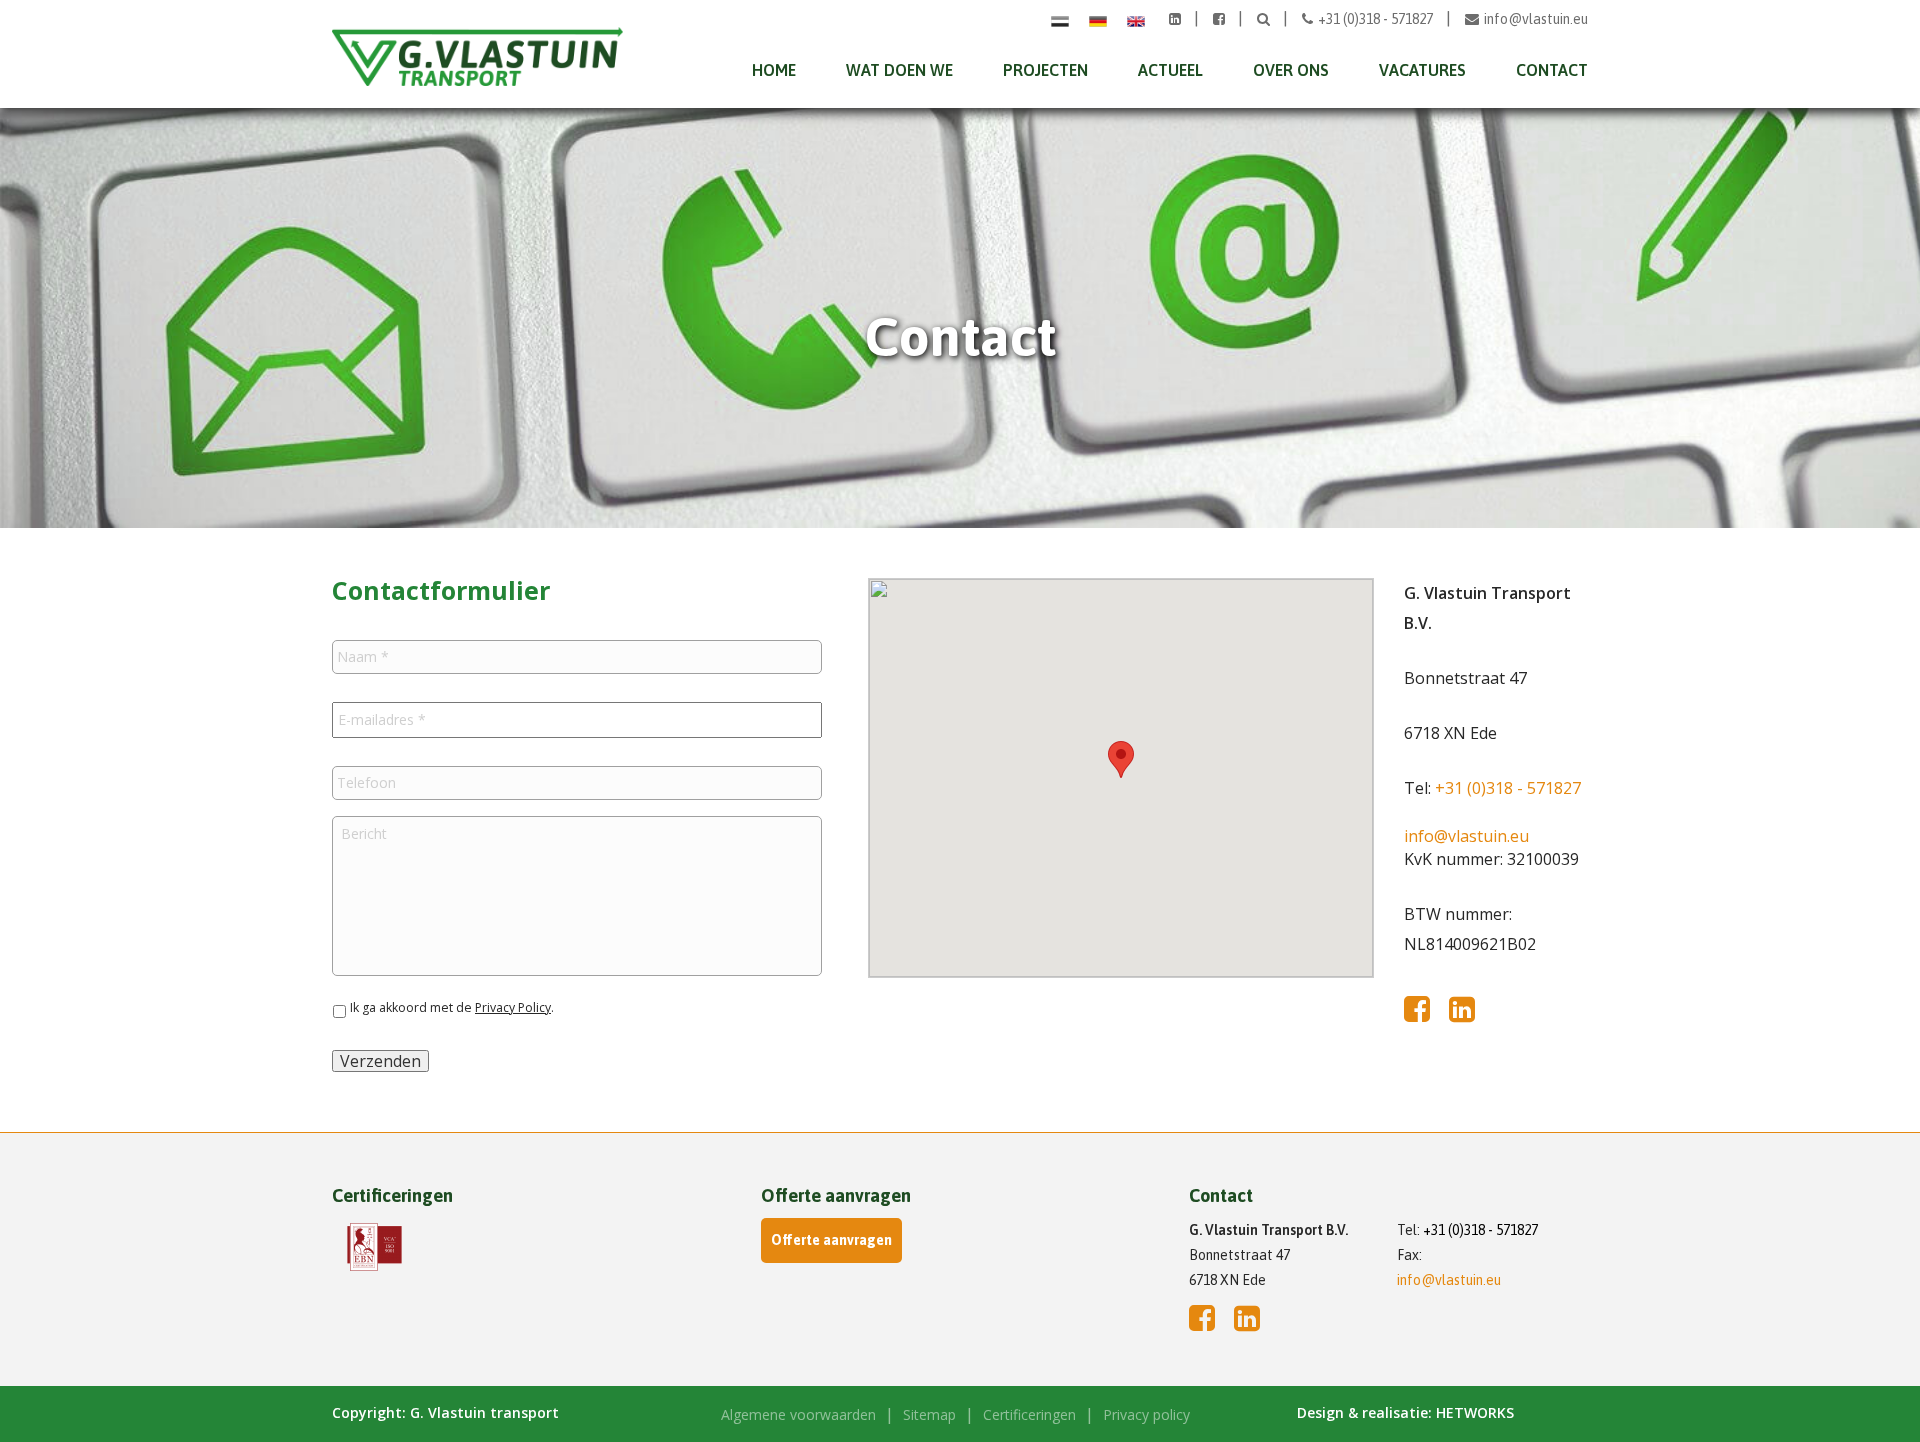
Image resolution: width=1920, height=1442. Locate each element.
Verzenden (380, 1061)
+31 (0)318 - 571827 (1377, 19)
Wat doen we (899, 70)
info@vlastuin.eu (1536, 19)
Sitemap (929, 1414)
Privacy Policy (513, 1007)
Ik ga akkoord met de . (452, 1007)
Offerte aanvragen (831, 1240)
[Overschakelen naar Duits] (1098, 19)
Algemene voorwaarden (798, 1414)
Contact (1552, 70)
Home (774, 70)
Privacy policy (1146, 1414)
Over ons (1291, 70)
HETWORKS (1475, 1412)
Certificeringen (1029, 1414)
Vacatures (1422, 70)
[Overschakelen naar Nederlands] (1060, 19)
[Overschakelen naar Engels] (1136, 19)
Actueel (1170, 70)
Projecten (1045, 70)
